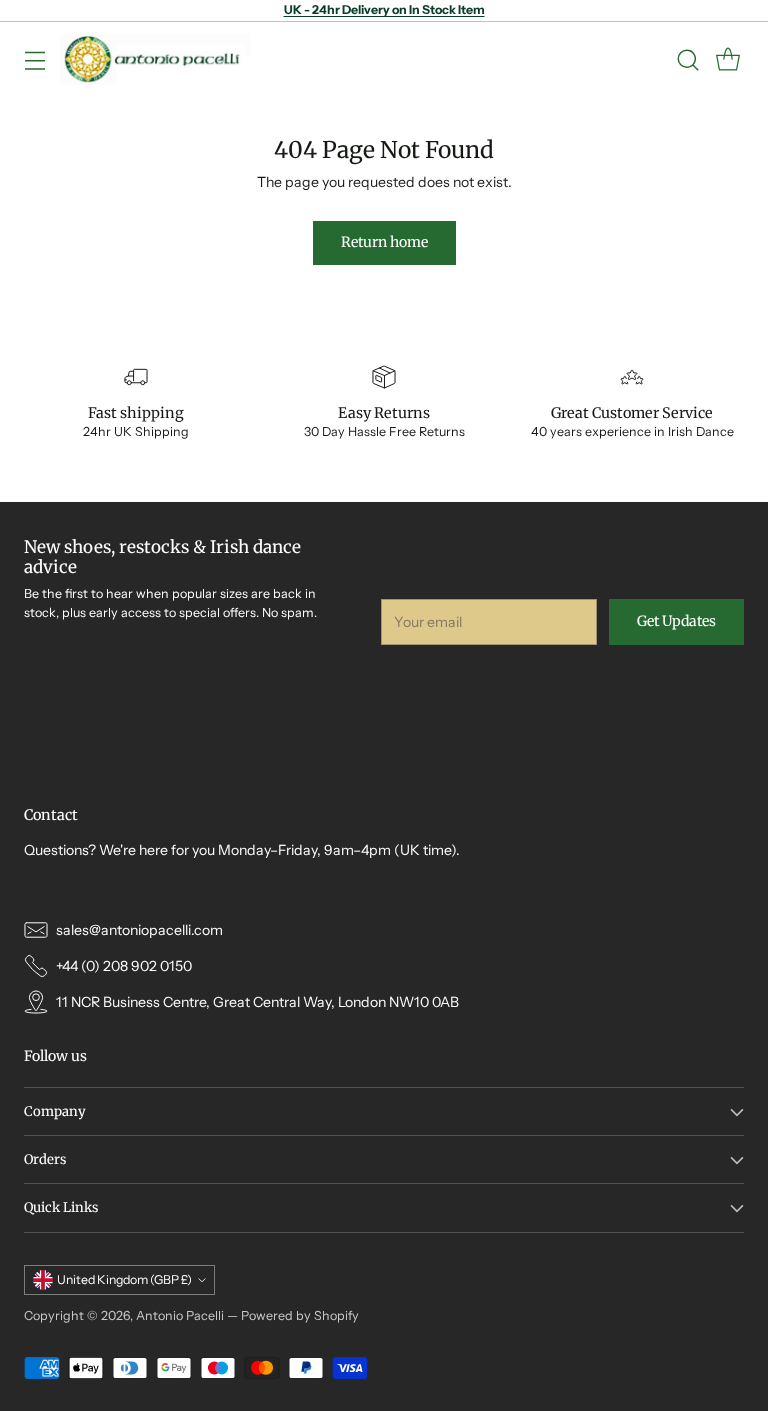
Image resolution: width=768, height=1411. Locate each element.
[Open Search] (687, 59)
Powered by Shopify (300, 1315)
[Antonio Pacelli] (155, 59)
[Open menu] (34, 59)
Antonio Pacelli (180, 1315)
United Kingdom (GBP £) (124, 1279)
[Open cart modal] (727, 59)
